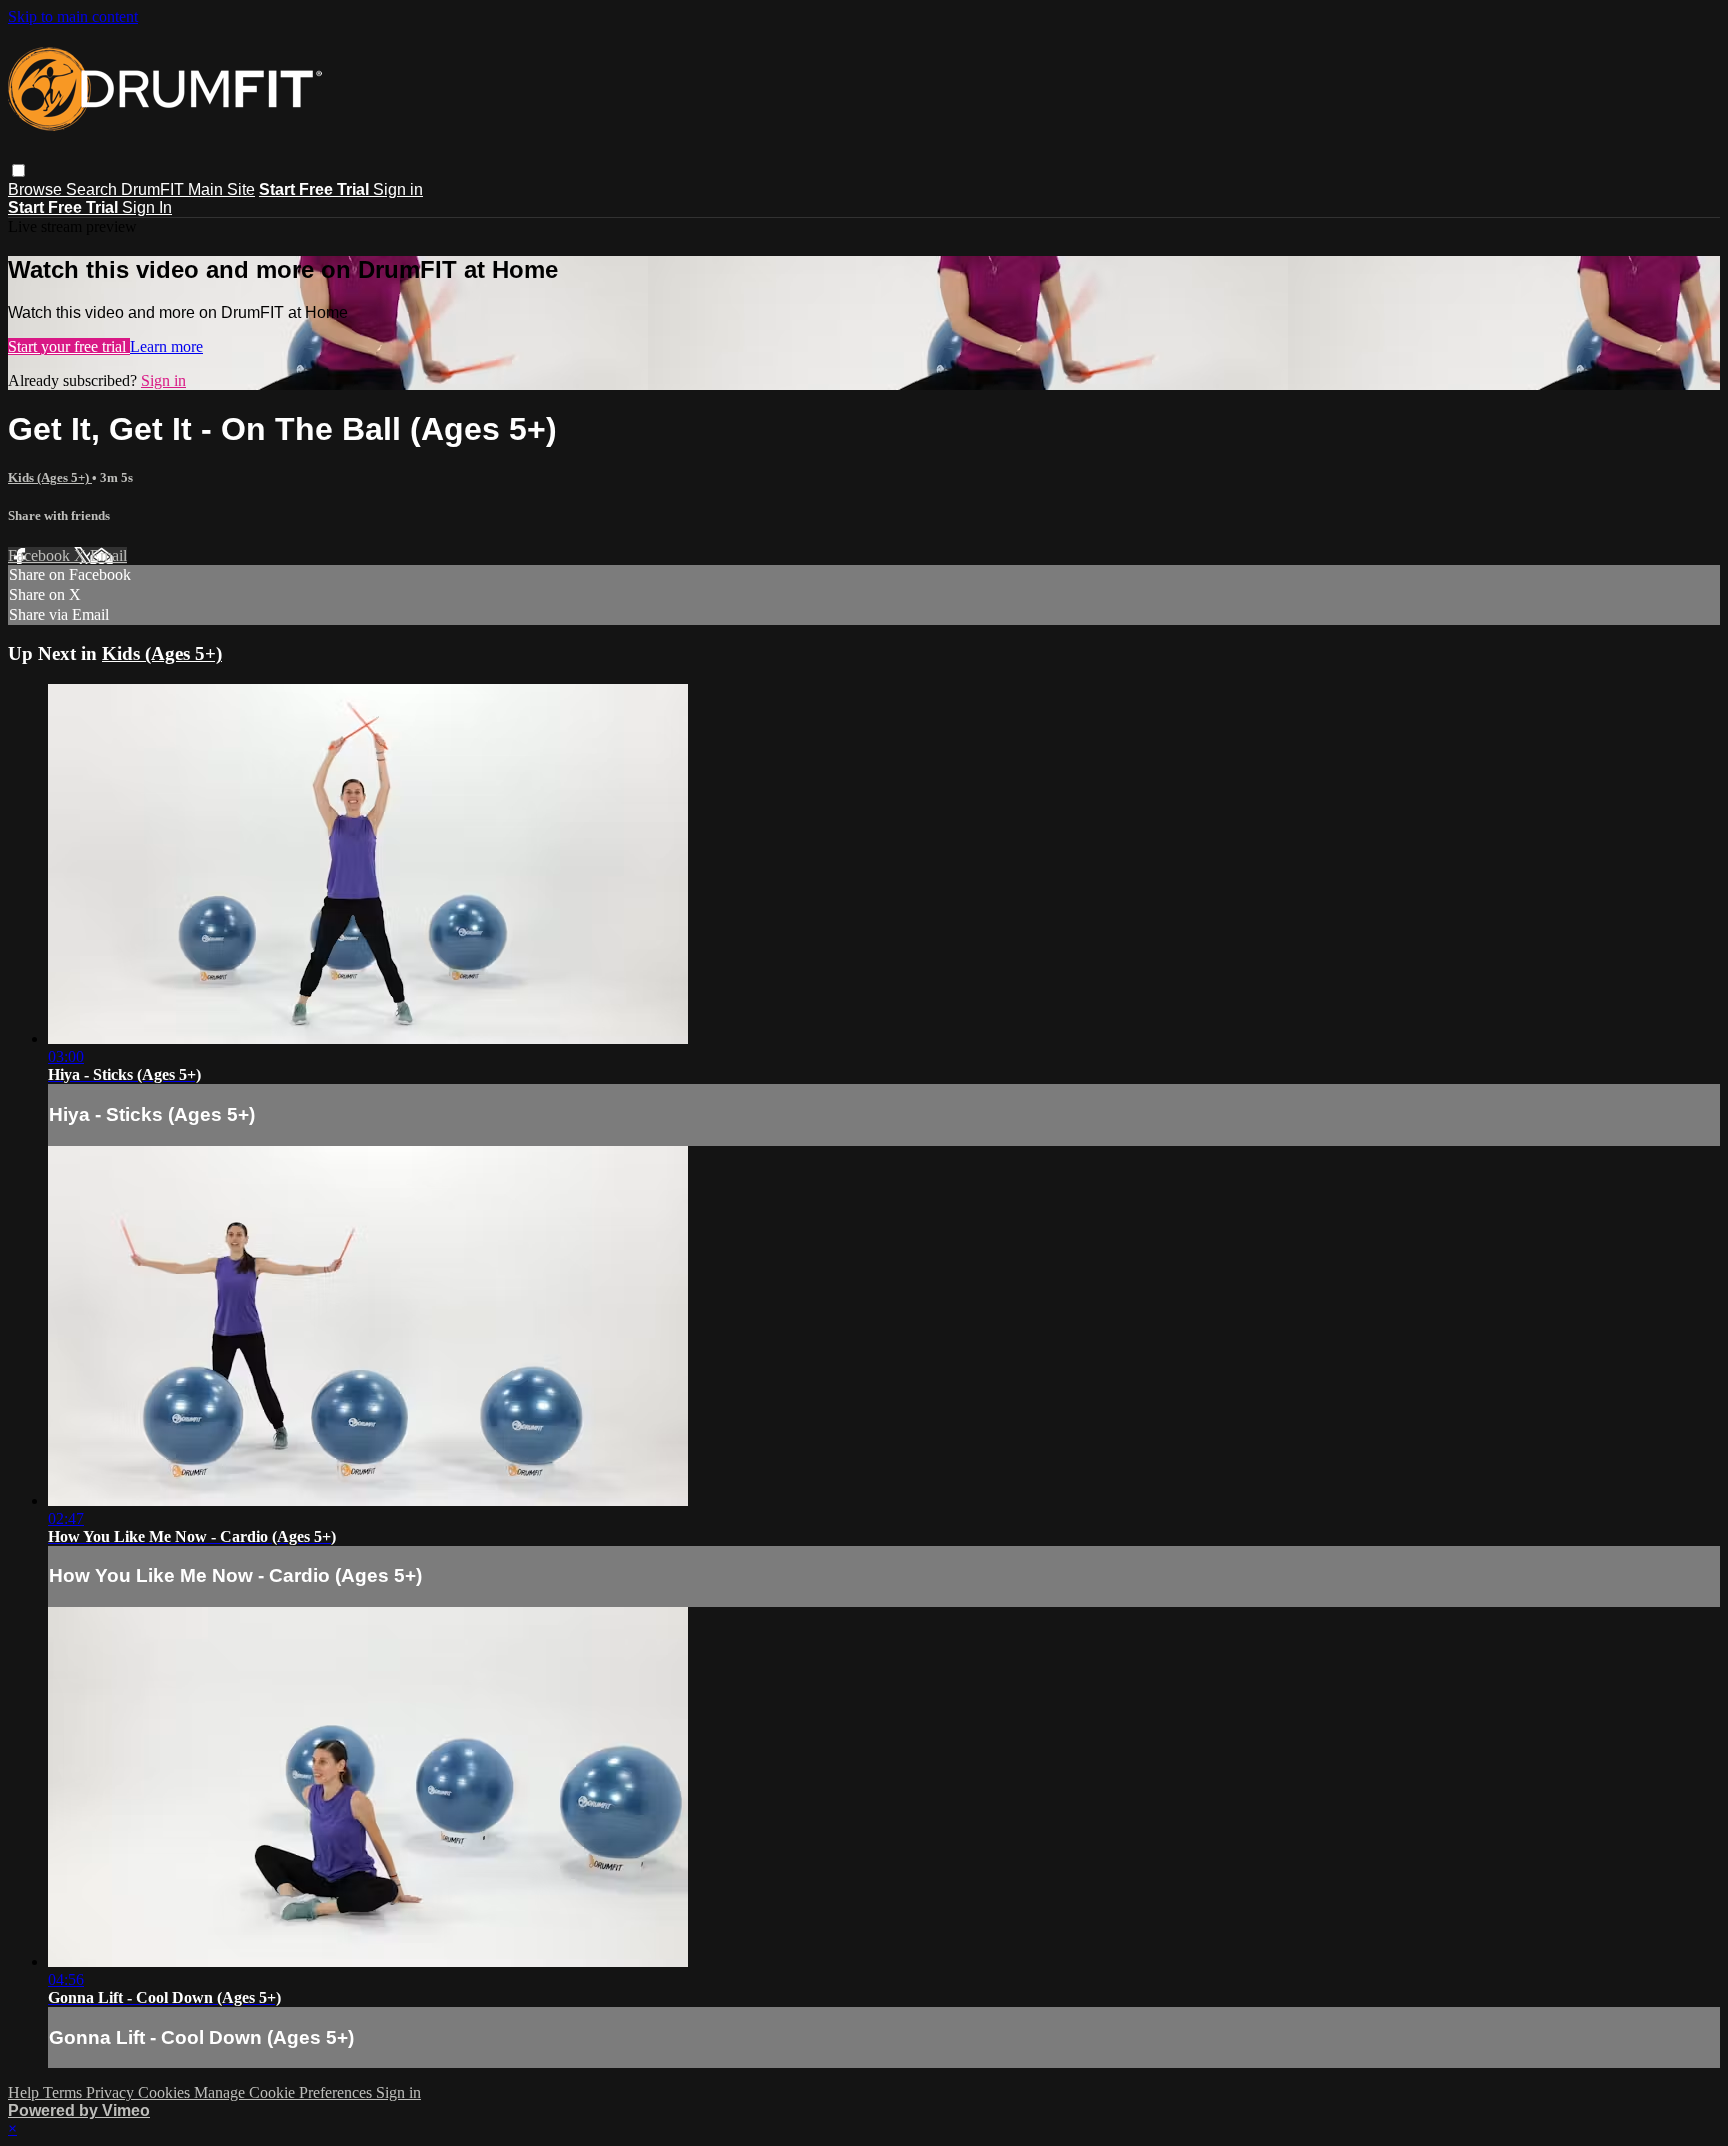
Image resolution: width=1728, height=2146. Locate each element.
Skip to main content (73, 16)
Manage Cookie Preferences (285, 2092)
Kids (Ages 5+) (50, 477)
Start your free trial (69, 346)
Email (108, 555)
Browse (37, 189)
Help (25, 2092)
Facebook (41, 555)
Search (93, 189)
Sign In (147, 207)
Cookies (166, 2092)
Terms (64, 2092)
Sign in (398, 189)
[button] (18, 170)
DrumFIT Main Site (188, 189)
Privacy (112, 2092)
